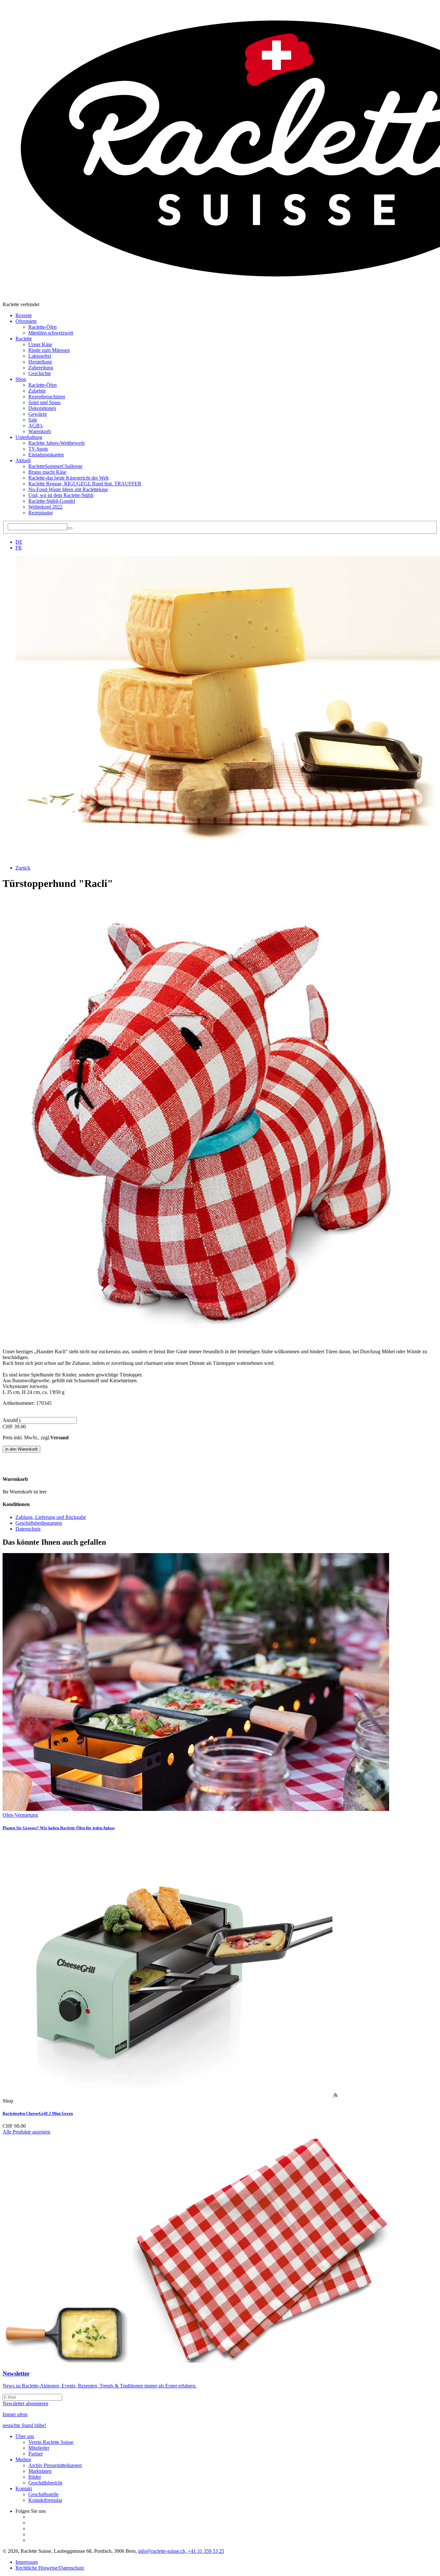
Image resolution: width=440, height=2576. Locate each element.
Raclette (24, 339)
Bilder (35, 2477)
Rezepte (24, 315)
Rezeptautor (41, 513)
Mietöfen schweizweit (51, 333)
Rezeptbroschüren (47, 397)
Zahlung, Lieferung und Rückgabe (51, 1517)
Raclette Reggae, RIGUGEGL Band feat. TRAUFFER (85, 484)
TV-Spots (38, 449)
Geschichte (40, 373)
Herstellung (40, 362)
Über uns (25, 2436)
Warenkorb (40, 431)
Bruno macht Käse (47, 472)
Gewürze (38, 414)
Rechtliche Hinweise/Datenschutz (50, 2568)
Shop (21, 379)
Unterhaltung (29, 437)
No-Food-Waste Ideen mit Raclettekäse (68, 489)
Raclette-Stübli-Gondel (52, 501)
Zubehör (37, 391)
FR (19, 548)
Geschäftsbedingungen (39, 1523)
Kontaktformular (45, 2500)
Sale (33, 420)
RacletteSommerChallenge (55, 466)
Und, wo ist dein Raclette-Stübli (61, 495)
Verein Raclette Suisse (51, 2442)
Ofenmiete (26, 321)
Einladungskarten (46, 455)
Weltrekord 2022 (45, 507)
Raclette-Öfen (43, 327)
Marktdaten (40, 2471)
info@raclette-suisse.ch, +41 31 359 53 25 (181, 2551)
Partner (36, 2454)
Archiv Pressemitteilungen (55, 2465)
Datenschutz (28, 1529)
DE (19, 542)
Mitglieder (39, 2448)
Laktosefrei (40, 356)
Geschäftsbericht (45, 2483)
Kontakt (24, 2489)
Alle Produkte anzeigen (26, 2132)
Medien (23, 2459)
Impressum (27, 2562)
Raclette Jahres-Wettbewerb (57, 443)
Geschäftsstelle (43, 2494)
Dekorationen (42, 408)
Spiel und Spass (44, 402)
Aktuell (23, 460)
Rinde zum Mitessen (49, 350)
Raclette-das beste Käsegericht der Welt (68, 478)
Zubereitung (41, 368)
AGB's (35, 426)
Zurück (23, 868)
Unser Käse (40, 344)
